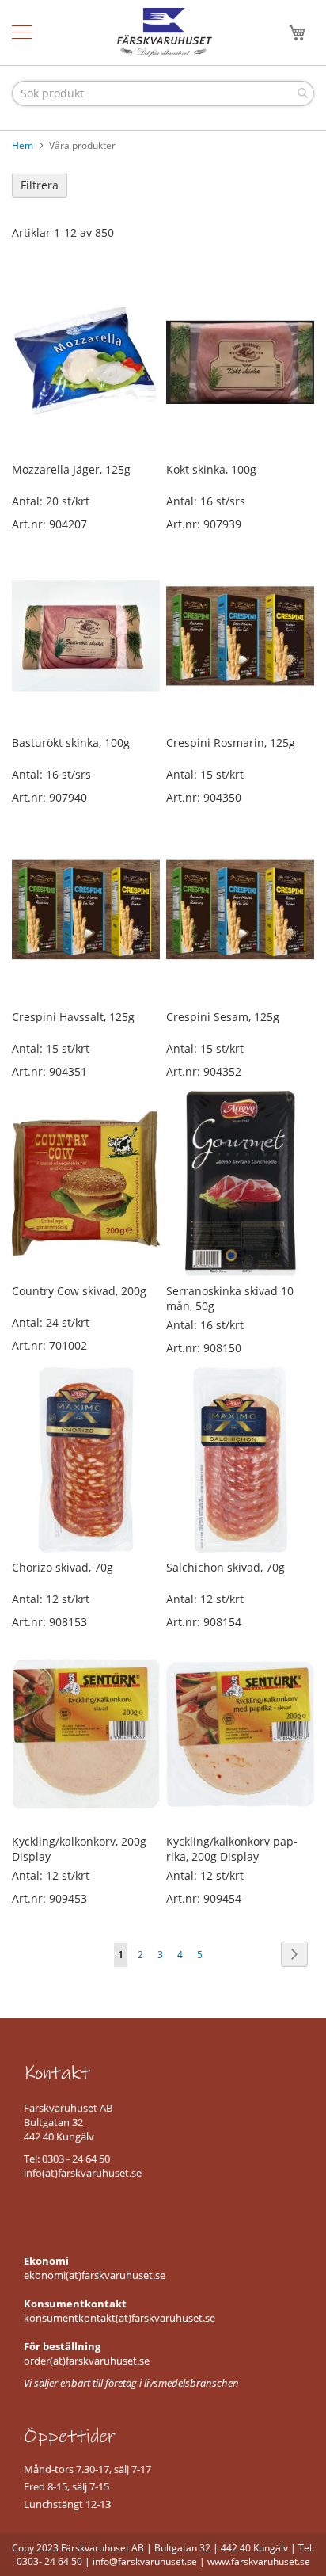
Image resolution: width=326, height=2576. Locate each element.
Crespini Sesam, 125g (223, 1017)
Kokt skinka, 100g (211, 469)
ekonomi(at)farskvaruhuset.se (95, 2275)
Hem (24, 145)
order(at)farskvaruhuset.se (87, 2361)
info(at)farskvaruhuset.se (83, 2173)
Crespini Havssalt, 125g (73, 1017)
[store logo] (165, 32)
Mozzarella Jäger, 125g (71, 469)
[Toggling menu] (22, 32)
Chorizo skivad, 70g (63, 1567)
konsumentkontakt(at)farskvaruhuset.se (119, 2318)
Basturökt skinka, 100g (71, 743)
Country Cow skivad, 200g (79, 1291)
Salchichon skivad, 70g (226, 1567)
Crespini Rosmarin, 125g (231, 743)
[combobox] (163, 93)
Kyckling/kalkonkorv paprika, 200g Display (232, 1849)
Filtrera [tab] (40, 185)
